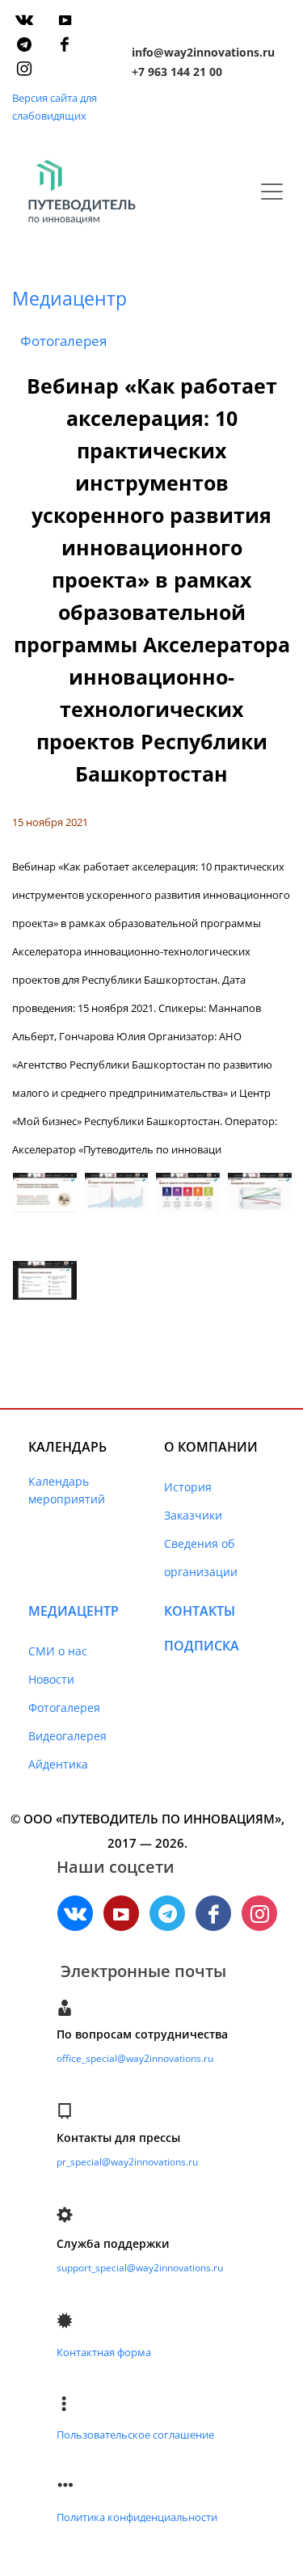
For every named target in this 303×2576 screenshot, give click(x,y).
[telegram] (24, 44)
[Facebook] (65, 44)
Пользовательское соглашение (135, 2435)
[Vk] (24, 20)
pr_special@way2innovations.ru (127, 2162)
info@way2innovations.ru (203, 52)
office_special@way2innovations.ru (135, 2058)
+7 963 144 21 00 (177, 72)
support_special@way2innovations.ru (140, 2268)
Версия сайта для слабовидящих (55, 107)
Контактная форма (104, 2352)
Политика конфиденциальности (137, 2517)
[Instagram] (24, 69)
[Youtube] (65, 20)
